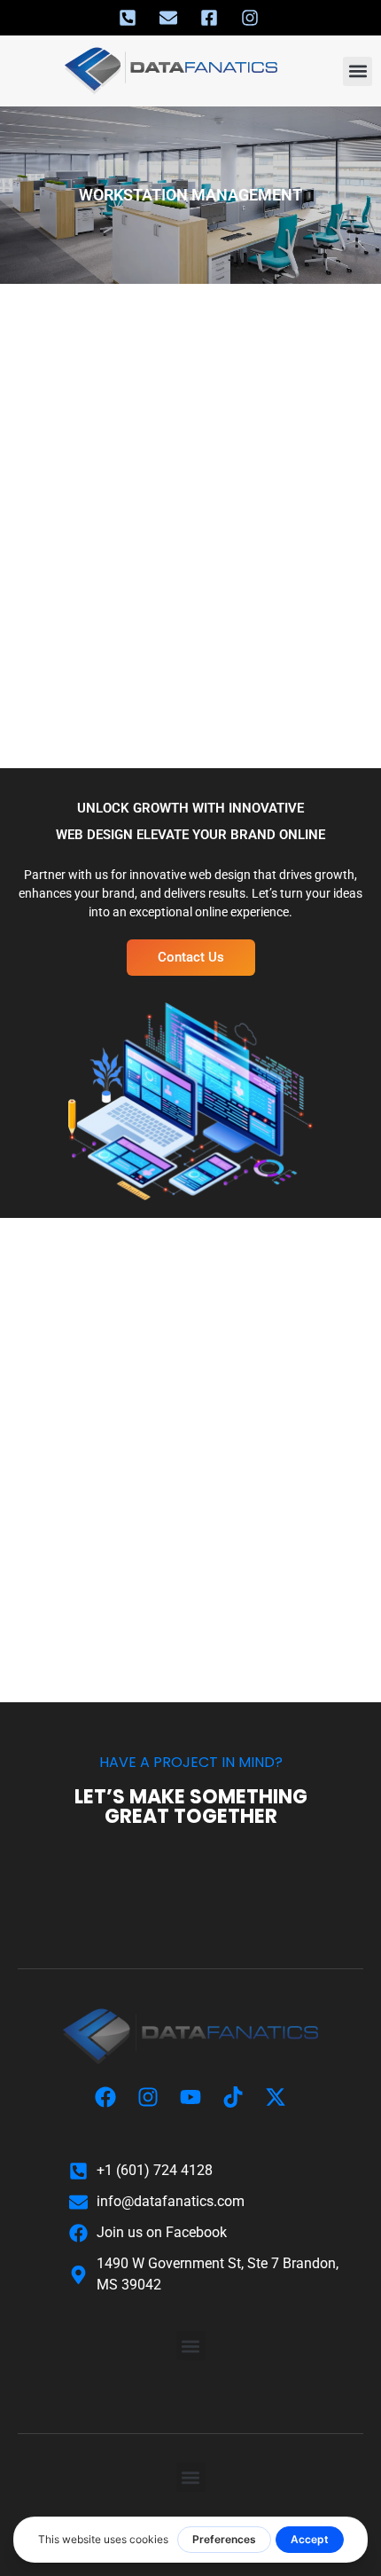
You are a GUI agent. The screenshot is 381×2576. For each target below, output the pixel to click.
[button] (358, 71)
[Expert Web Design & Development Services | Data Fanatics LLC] (190, 2037)
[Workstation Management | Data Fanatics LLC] (129, 18)
